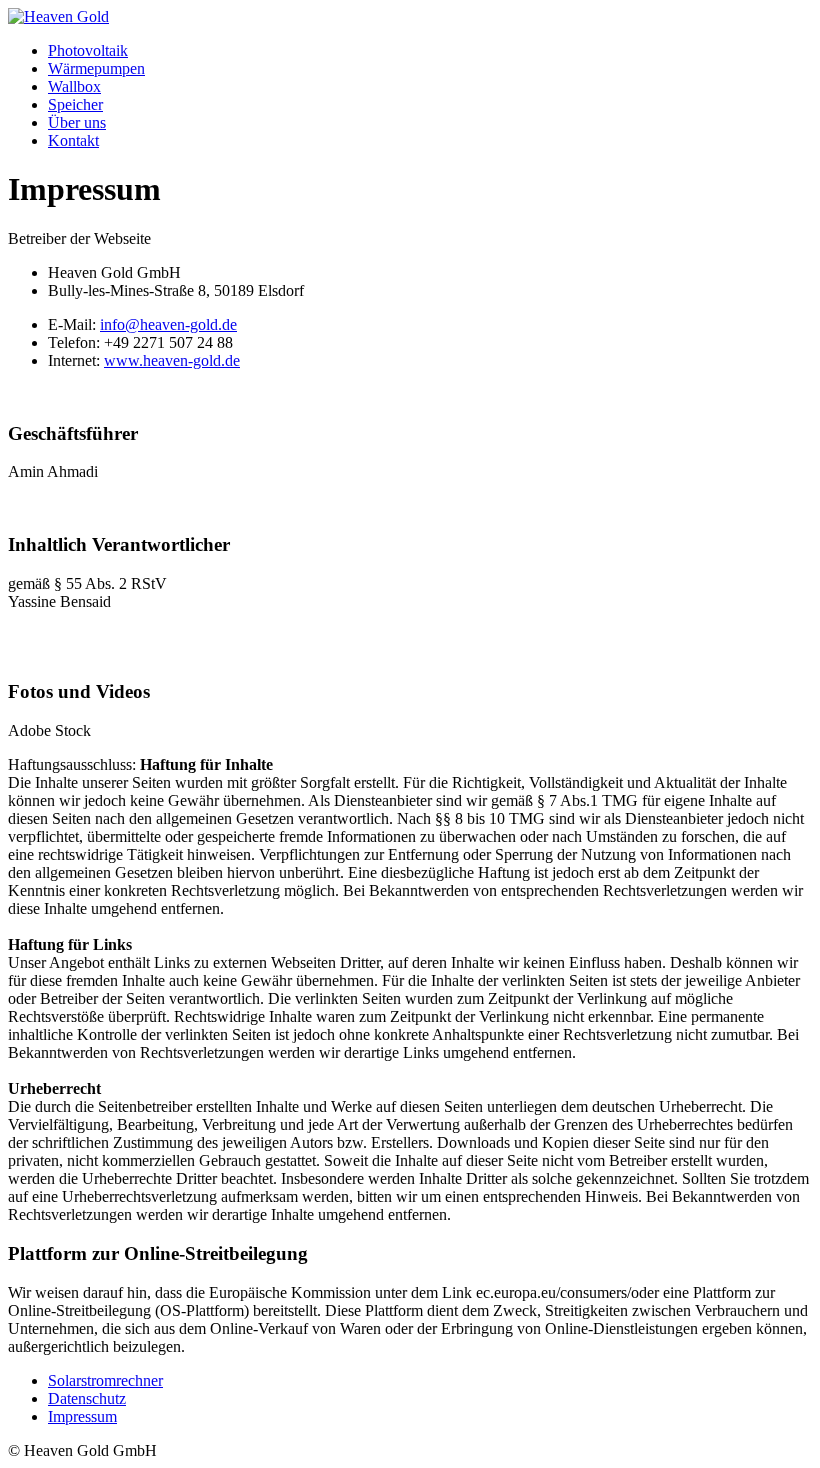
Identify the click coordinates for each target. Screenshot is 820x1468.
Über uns (77, 122)
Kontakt (73, 140)
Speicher (75, 104)
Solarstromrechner (105, 1380)
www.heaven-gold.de (172, 360)
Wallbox (74, 86)
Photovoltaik (88, 50)
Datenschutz (87, 1398)
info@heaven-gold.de (168, 324)
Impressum (82, 1416)
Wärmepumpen (96, 68)
